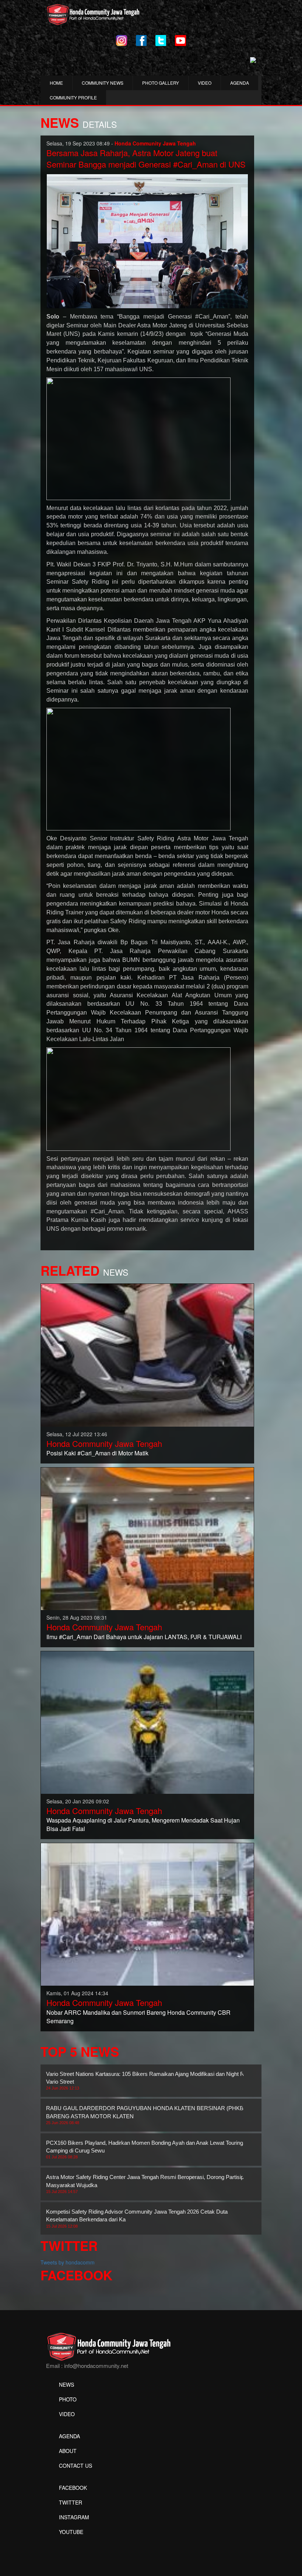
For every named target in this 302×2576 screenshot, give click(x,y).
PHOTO (68, 2399)
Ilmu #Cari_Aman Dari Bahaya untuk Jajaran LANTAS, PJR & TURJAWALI (144, 1637)
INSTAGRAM (74, 2517)
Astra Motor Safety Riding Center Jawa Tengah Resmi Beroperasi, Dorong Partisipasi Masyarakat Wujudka (148, 2184)
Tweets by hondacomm (68, 2262)
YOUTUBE (71, 2532)
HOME (56, 83)
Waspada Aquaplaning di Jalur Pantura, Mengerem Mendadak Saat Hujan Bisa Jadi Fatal (143, 1824)
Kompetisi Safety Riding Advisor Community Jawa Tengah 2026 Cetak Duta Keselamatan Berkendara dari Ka (137, 2218)
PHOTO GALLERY (161, 83)
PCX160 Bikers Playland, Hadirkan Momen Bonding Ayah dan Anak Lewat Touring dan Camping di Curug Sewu (150, 2150)
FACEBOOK (73, 2488)
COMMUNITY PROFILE (73, 97)
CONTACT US (75, 2466)
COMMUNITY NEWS (103, 83)
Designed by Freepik (70, 2543)
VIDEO (205, 83)
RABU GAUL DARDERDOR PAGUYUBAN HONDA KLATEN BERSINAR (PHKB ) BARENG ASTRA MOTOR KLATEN (146, 2115)
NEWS (66, 2385)
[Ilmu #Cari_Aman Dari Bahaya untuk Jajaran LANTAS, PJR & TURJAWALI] (147, 1538)
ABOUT (68, 2451)
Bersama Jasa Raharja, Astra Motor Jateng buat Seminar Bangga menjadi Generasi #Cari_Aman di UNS (146, 158)
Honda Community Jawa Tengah (104, 1443)
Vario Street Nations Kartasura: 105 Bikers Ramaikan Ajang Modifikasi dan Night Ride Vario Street (149, 2081)
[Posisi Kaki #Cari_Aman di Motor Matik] (147, 1354)
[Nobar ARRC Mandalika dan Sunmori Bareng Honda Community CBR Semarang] (147, 1913)
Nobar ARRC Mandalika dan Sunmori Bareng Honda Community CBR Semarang (138, 2017)
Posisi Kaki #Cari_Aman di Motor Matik (97, 1453)
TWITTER (71, 2502)
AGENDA (240, 83)
